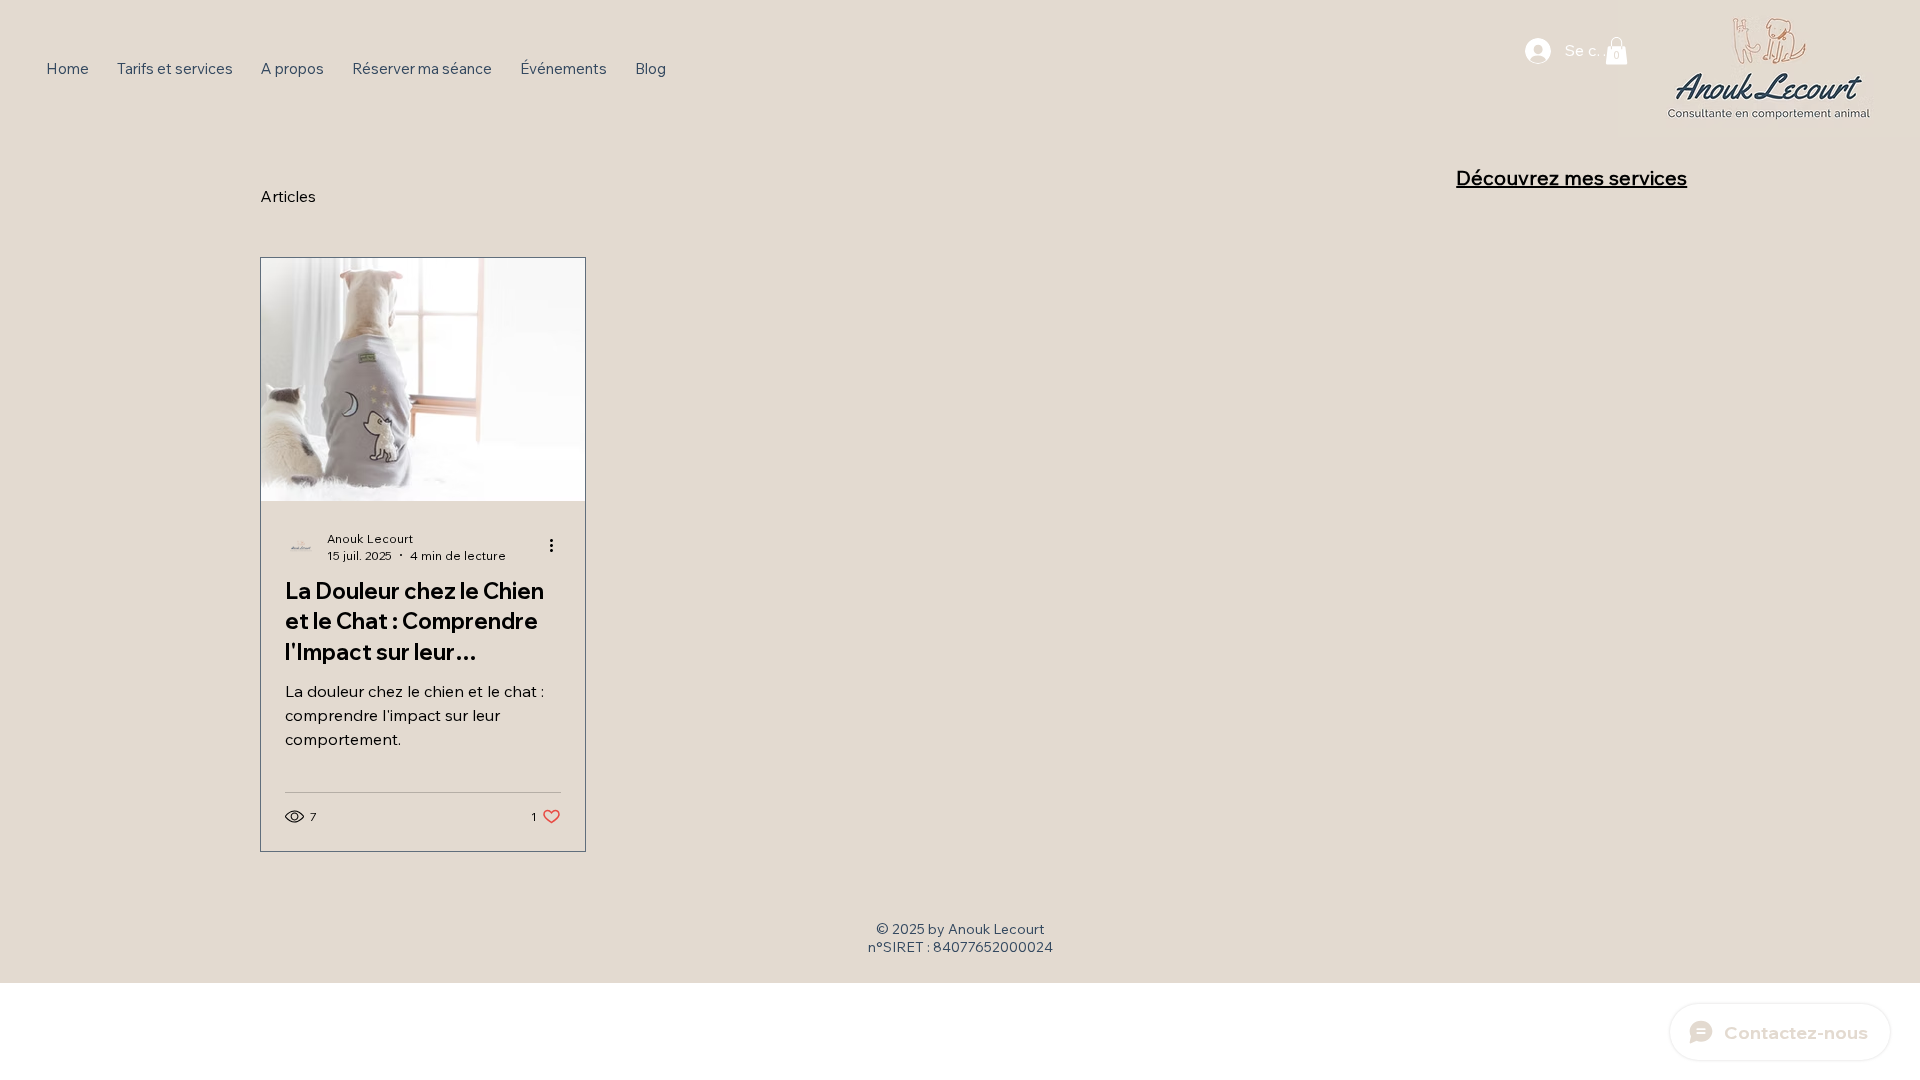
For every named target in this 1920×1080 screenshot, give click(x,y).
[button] (1616, 50)
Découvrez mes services (1571, 177)
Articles (288, 196)
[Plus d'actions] (558, 546)
